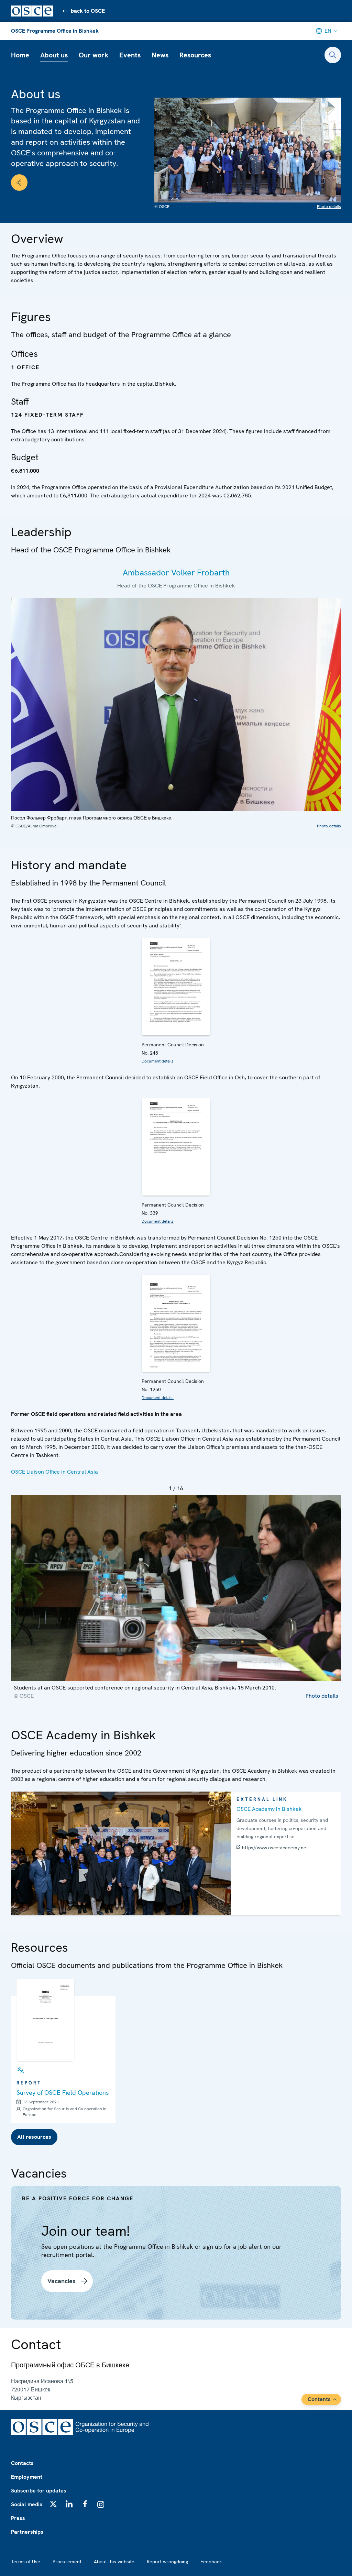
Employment (27, 2477)
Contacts (22, 2463)
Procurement (67, 2562)
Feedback (211, 2562)
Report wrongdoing (167, 2562)
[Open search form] (333, 55)
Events (130, 55)
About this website (114, 2562)
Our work (93, 55)
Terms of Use (26, 2562)
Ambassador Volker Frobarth (176, 573)
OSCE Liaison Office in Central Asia (54, 1472)
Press (18, 2518)
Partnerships (27, 2532)
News (160, 55)
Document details (158, 1061)
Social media (27, 2504)
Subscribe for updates (39, 2491)
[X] (53, 2504)
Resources (195, 55)
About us (54, 55)
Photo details (329, 207)
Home (20, 55)
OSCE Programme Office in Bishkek (55, 31)
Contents (319, 2399)
